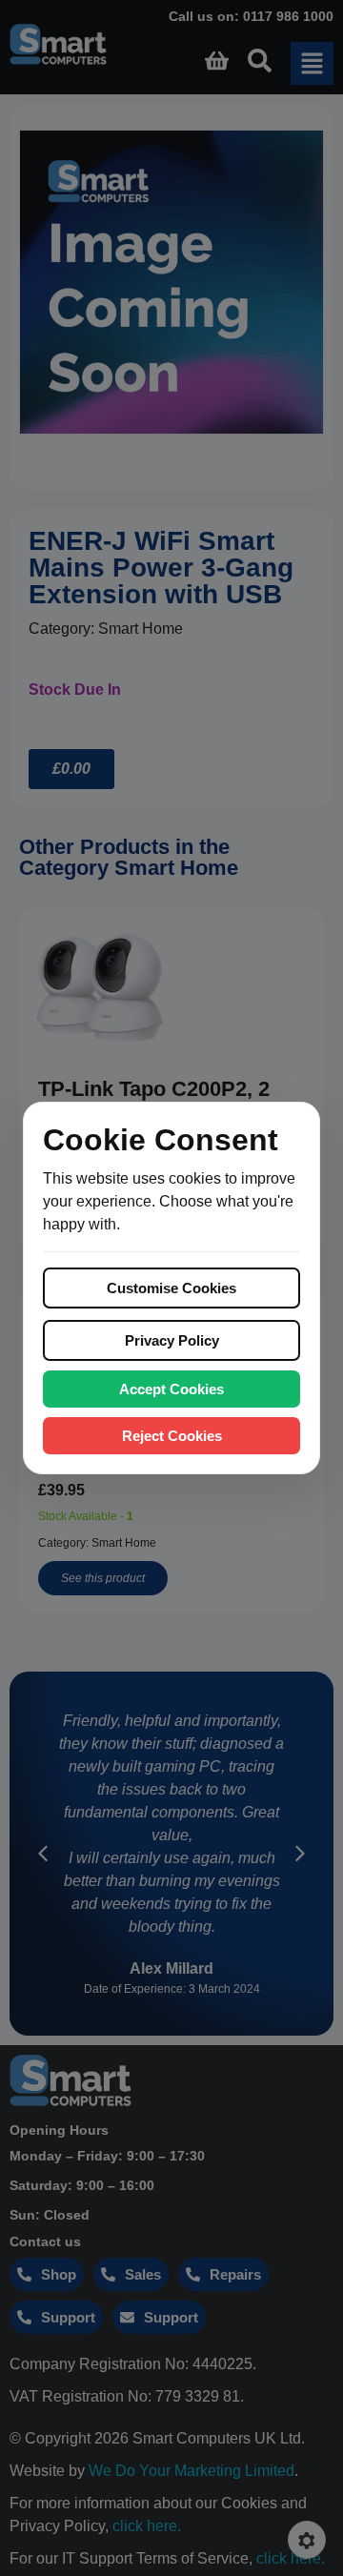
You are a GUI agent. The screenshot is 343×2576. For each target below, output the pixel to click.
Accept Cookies (171, 1389)
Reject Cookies (172, 1436)
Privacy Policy (172, 1340)
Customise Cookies (171, 1288)
